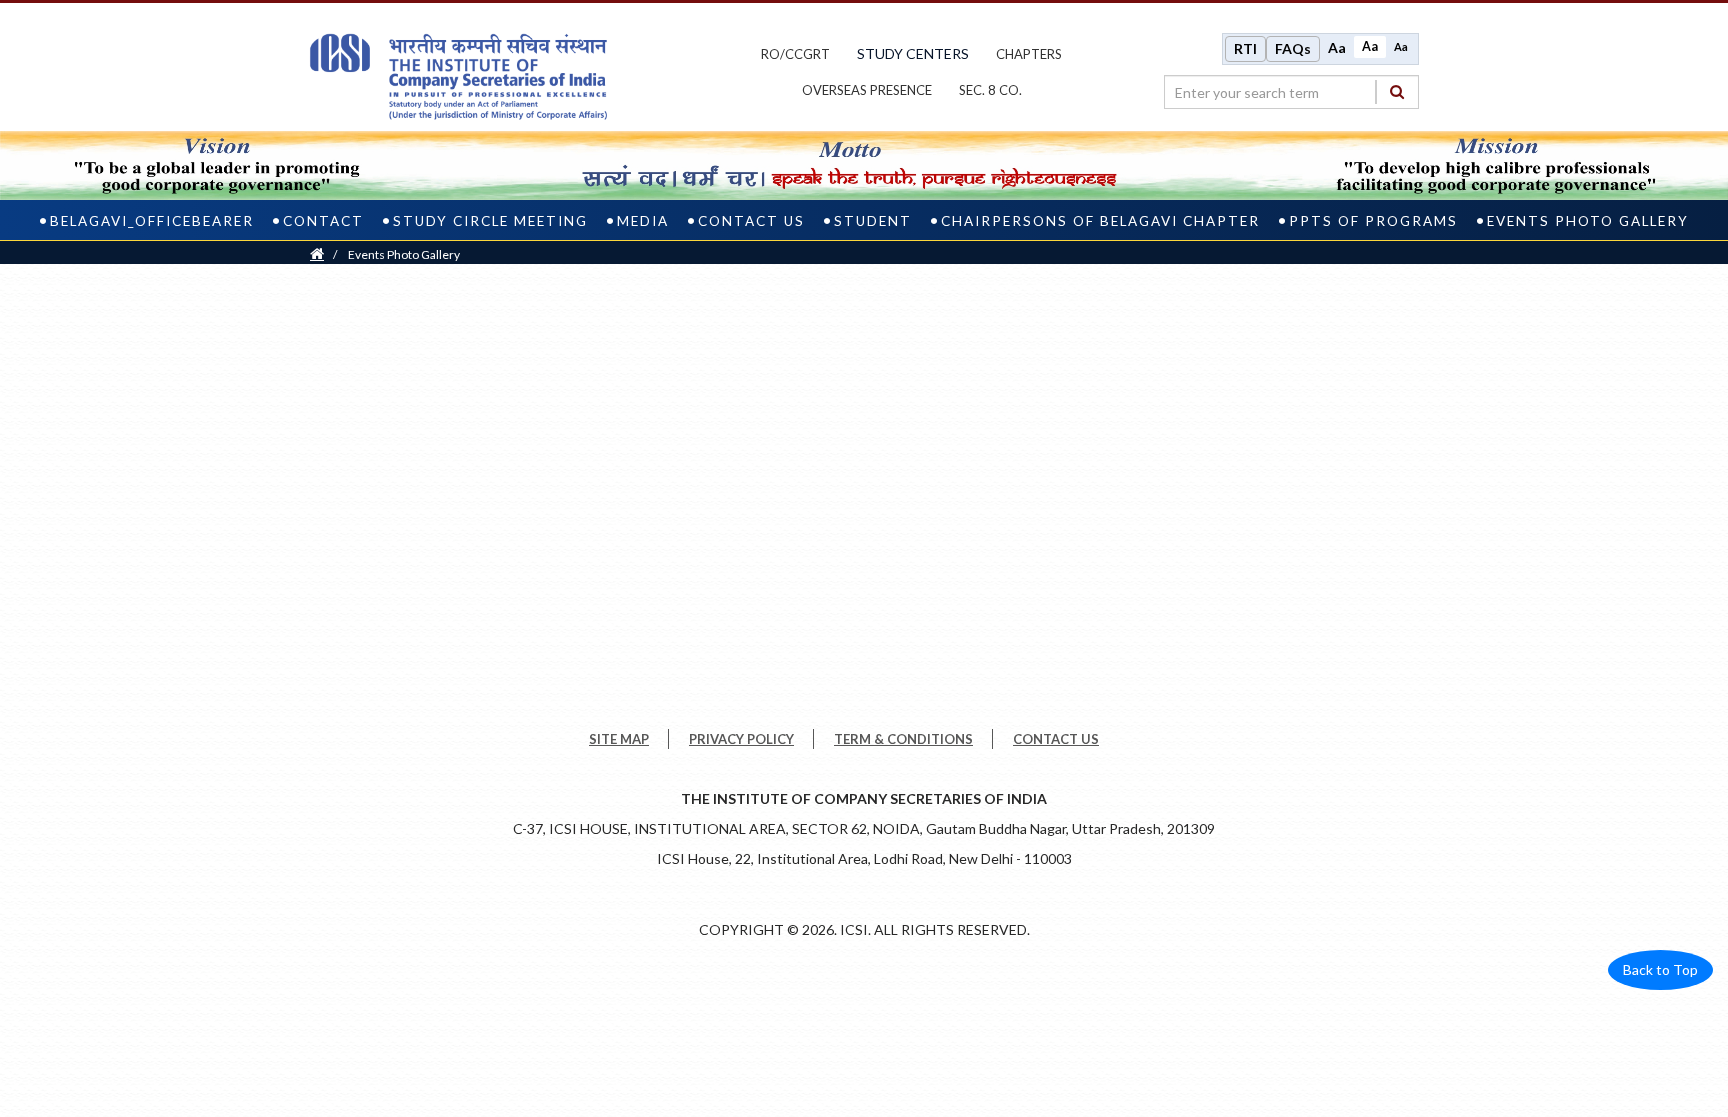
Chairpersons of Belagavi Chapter (1100, 221)
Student (873, 221)
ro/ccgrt (795, 54)
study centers (913, 53)
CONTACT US (1056, 739)
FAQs (1293, 48)
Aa (1337, 47)
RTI (1245, 48)
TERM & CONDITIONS (903, 739)
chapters (1029, 54)
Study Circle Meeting (490, 221)
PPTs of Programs (1373, 221)
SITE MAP (619, 739)
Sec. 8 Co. (990, 90)
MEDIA (643, 221)
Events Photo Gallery (1588, 221)
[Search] (1397, 91)
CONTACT (323, 221)
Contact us (751, 221)
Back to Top (1660, 969)
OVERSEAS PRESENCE (867, 90)
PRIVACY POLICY (741, 739)
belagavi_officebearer (152, 221)
